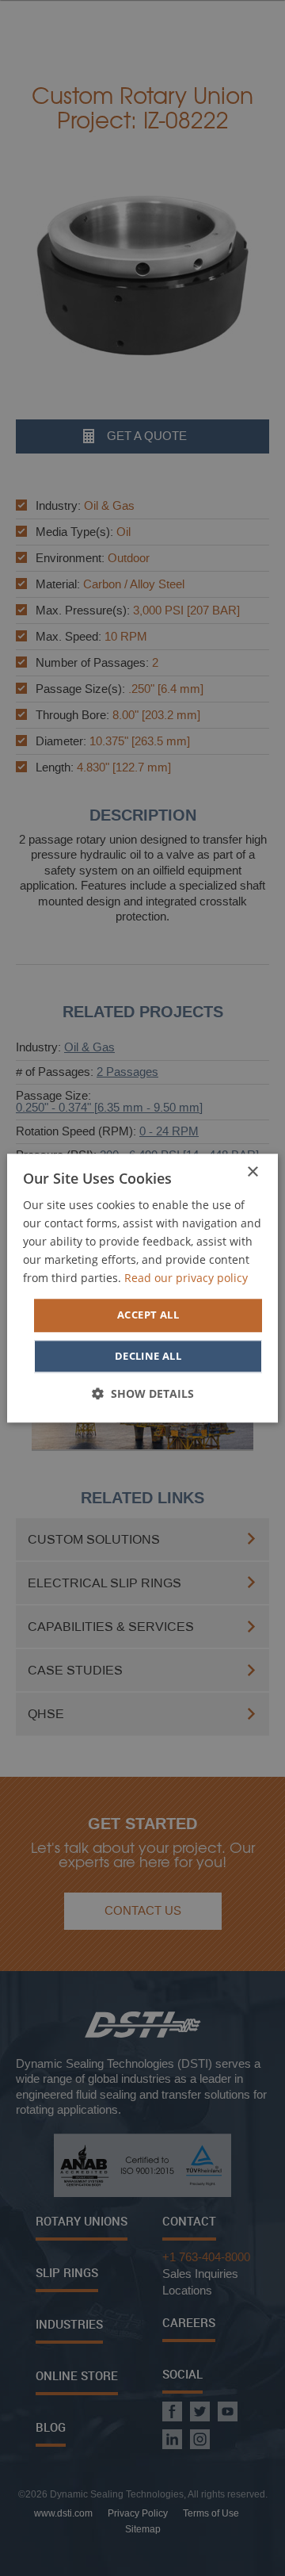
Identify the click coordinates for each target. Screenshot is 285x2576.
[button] (143, 1393)
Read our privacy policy (186, 1278)
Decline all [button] (148, 1356)
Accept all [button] (148, 1315)
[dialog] (142, 1288)
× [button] (252, 1172)
